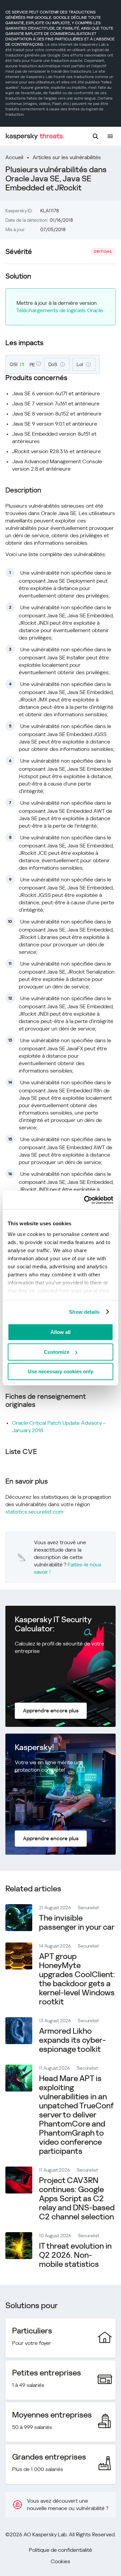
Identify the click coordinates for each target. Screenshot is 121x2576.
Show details (84, 1312)
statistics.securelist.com (34, 1512)
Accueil (14, 157)
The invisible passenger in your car (77, 1922)
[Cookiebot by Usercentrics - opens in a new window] (85, 1200)
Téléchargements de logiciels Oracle (60, 310)
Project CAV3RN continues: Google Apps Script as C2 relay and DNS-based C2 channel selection (77, 2199)
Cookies (61, 2561)
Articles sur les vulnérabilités (67, 157)
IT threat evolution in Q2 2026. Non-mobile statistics (75, 2255)
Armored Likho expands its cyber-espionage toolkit (72, 2040)
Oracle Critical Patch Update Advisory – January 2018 (59, 1427)
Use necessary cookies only (61, 1371)
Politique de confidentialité (61, 2550)
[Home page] (34, 136)
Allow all (61, 1332)
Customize (57, 1352)
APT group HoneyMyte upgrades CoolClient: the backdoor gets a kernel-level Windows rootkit (77, 1979)
